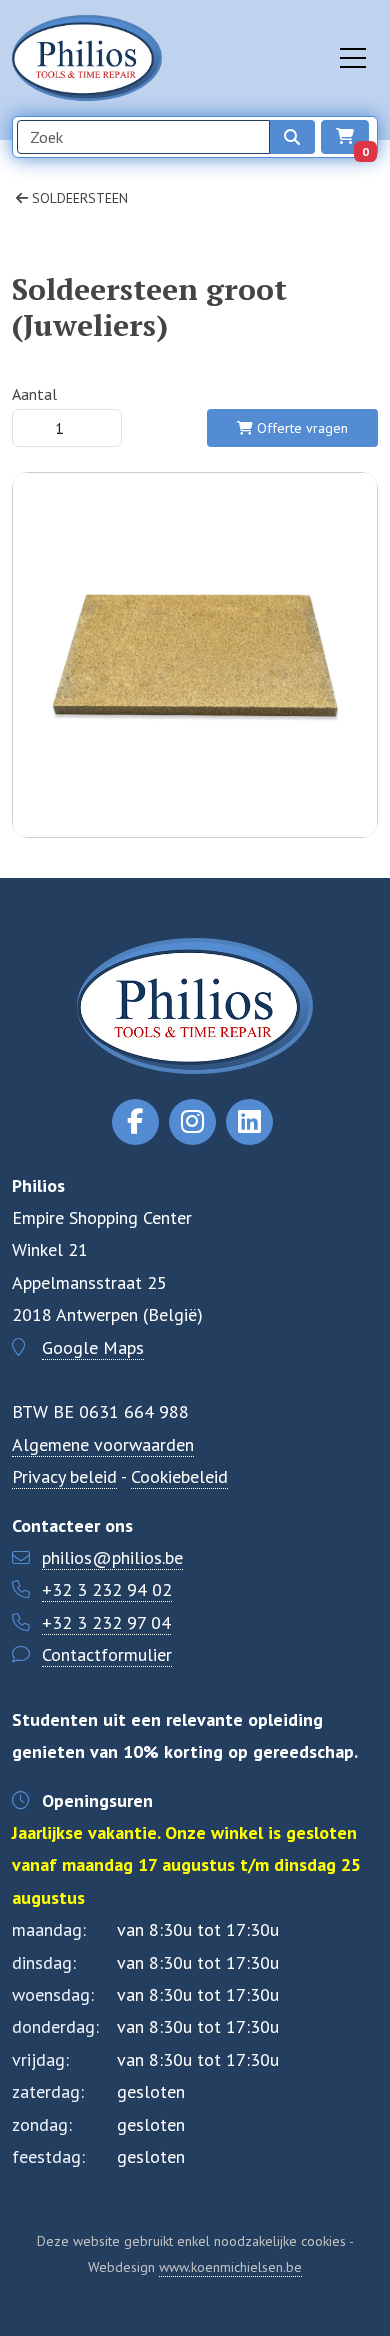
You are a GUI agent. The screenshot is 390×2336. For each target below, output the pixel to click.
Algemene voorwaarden (103, 1444)
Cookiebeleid (179, 1476)
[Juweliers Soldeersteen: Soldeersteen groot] (195, 755)
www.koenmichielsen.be (230, 2267)
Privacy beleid (64, 1476)
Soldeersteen (78, 198)
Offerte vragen (300, 428)
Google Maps (93, 1347)
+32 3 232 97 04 (106, 1622)
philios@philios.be (112, 1557)
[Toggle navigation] (353, 58)
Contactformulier (107, 1654)
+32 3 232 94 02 (107, 1589)
